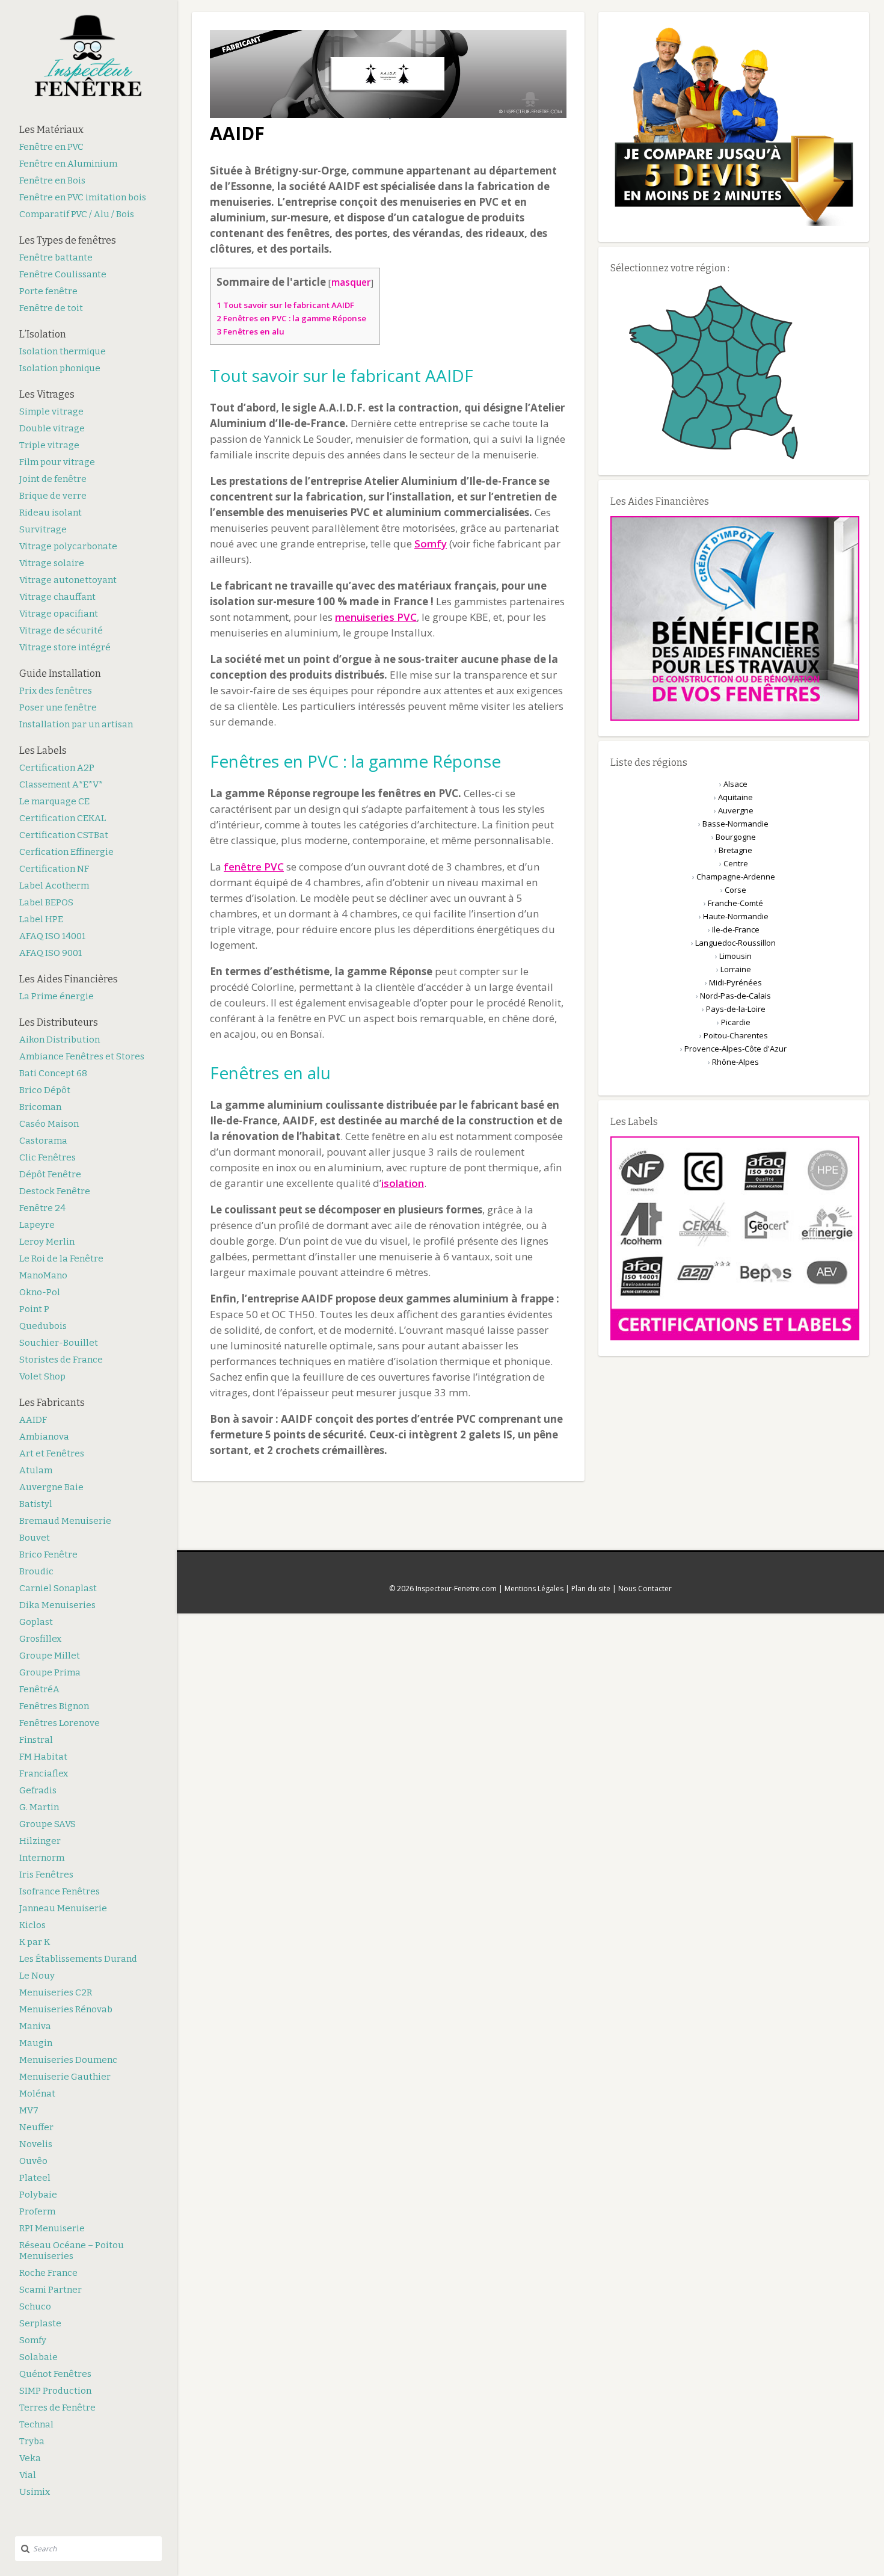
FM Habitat (43, 1757)
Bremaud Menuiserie (65, 1521)
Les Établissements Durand (78, 1959)
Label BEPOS (46, 902)
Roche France (48, 2273)
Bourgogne (736, 837)
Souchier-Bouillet (59, 1343)
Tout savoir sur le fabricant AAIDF (285, 305)
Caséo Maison (49, 1124)
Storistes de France (61, 1360)
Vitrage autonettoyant (68, 580)
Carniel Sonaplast (58, 1588)
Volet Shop (42, 1376)
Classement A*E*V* (61, 784)
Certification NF (54, 869)
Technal (36, 2424)
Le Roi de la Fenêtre (61, 1259)
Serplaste (40, 2323)
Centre (736, 863)
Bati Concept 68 (53, 1073)
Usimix (35, 2492)
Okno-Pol (40, 1292)
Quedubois (43, 1326)
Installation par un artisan (76, 724)
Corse (735, 890)
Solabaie (38, 2357)
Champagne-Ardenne (736, 877)
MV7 (29, 2110)
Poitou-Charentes (736, 1035)
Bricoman (40, 1107)
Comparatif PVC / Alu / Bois (77, 214)
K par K (35, 1942)
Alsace (735, 784)
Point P (34, 1309)
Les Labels (43, 750)
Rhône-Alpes (735, 1062)
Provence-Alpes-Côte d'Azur (735, 1049)
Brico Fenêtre (48, 1555)
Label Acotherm (54, 886)
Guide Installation (60, 673)
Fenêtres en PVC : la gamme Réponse (291, 318)
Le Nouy (37, 1976)
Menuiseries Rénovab (66, 2009)
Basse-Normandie (735, 824)
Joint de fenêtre (53, 479)
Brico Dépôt (45, 1090)
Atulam (36, 1470)
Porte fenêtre (48, 291)
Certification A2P (57, 768)
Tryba (32, 2441)
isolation (403, 1183)
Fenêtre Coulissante (63, 274)
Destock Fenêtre (55, 1191)
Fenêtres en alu (250, 331)
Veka (30, 2458)
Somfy (33, 2340)
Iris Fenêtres (46, 1875)
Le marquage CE (54, 801)
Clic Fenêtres (48, 1157)
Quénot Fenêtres (55, 2374)
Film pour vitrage (57, 462)
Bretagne (735, 850)
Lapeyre (37, 1225)
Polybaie (38, 2195)
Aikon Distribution (60, 1040)
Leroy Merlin (47, 1242)
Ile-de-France (736, 929)
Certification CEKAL (63, 818)
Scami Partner (51, 2290)
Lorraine (736, 969)
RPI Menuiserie (52, 2228)
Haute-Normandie (736, 916)
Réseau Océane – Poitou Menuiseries (72, 2251)
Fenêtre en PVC (51, 147)
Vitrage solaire (52, 563)
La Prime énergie (57, 996)
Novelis (36, 2144)
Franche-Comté (735, 903)
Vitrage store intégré (65, 647)
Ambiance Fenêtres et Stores (82, 1056)
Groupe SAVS (48, 1824)
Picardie (736, 1022)
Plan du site (591, 1588)
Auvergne (736, 810)
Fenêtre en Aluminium (68, 164)
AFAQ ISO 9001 (51, 953)
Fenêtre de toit (51, 308)
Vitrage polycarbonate (68, 546)
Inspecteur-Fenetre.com (456, 1588)
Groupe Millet (50, 1656)
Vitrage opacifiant (59, 614)
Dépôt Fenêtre (50, 1174)
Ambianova (44, 1437)
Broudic (36, 1571)
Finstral (36, 1740)
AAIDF (33, 1420)
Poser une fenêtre (58, 707)
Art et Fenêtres (52, 1453)
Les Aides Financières (69, 979)
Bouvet (35, 1538)
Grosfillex (40, 1639)
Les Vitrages (47, 394)
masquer (351, 282)
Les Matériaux (51, 130)
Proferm (37, 2211)
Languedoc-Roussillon (735, 943)
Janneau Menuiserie (63, 1908)
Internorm (42, 1858)
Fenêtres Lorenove (60, 1723)
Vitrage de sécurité (61, 630)
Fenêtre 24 (42, 1208)
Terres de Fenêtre (57, 2408)
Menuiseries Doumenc (68, 2060)
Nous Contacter (645, 1588)
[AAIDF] (388, 115)
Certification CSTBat (64, 835)
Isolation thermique (63, 351)
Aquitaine (735, 797)
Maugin (36, 2043)
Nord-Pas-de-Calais (735, 996)
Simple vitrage (51, 411)
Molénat (37, 2094)
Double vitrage (52, 428)
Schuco (35, 2306)
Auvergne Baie (51, 1487)
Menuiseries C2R (56, 1992)
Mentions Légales (534, 1588)
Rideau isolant (51, 513)
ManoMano (43, 1275)
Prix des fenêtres (56, 691)
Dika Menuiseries (57, 1605)
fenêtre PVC (254, 867)
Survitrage (43, 529)
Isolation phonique (60, 368)
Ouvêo (33, 2161)
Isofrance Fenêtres (60, 1891)
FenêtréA (39, 1689)
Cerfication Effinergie (66, 852)
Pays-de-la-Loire (736, 1009)
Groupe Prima (50, 1672)
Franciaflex (44, 1773)
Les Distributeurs (59, 1022)
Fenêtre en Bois (52, 180)
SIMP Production (55, 2391)
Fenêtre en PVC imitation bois (83, 197)
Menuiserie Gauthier (65, 2077)
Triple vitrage (49, 445)
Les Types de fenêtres (68, 240)
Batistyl (36, 1504)
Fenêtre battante (56, 257)
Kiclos (32, 1925)
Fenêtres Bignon (54, 1706)
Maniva (35, 2026)
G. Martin (39, 1807)
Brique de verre (53, 496)
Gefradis (38, 1790)
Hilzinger (40, 1841)
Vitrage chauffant (57, 597)
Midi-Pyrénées (735, 982)
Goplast (36, 1622)
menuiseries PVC (376, 617)
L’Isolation (43, 334)
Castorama (43, 1141)
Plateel (35, 2178)
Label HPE (41, 919)
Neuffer (36, 2127)
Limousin (735, 956)
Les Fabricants (52, 1403)
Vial (28, 2475)
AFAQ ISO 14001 (52, 936)
